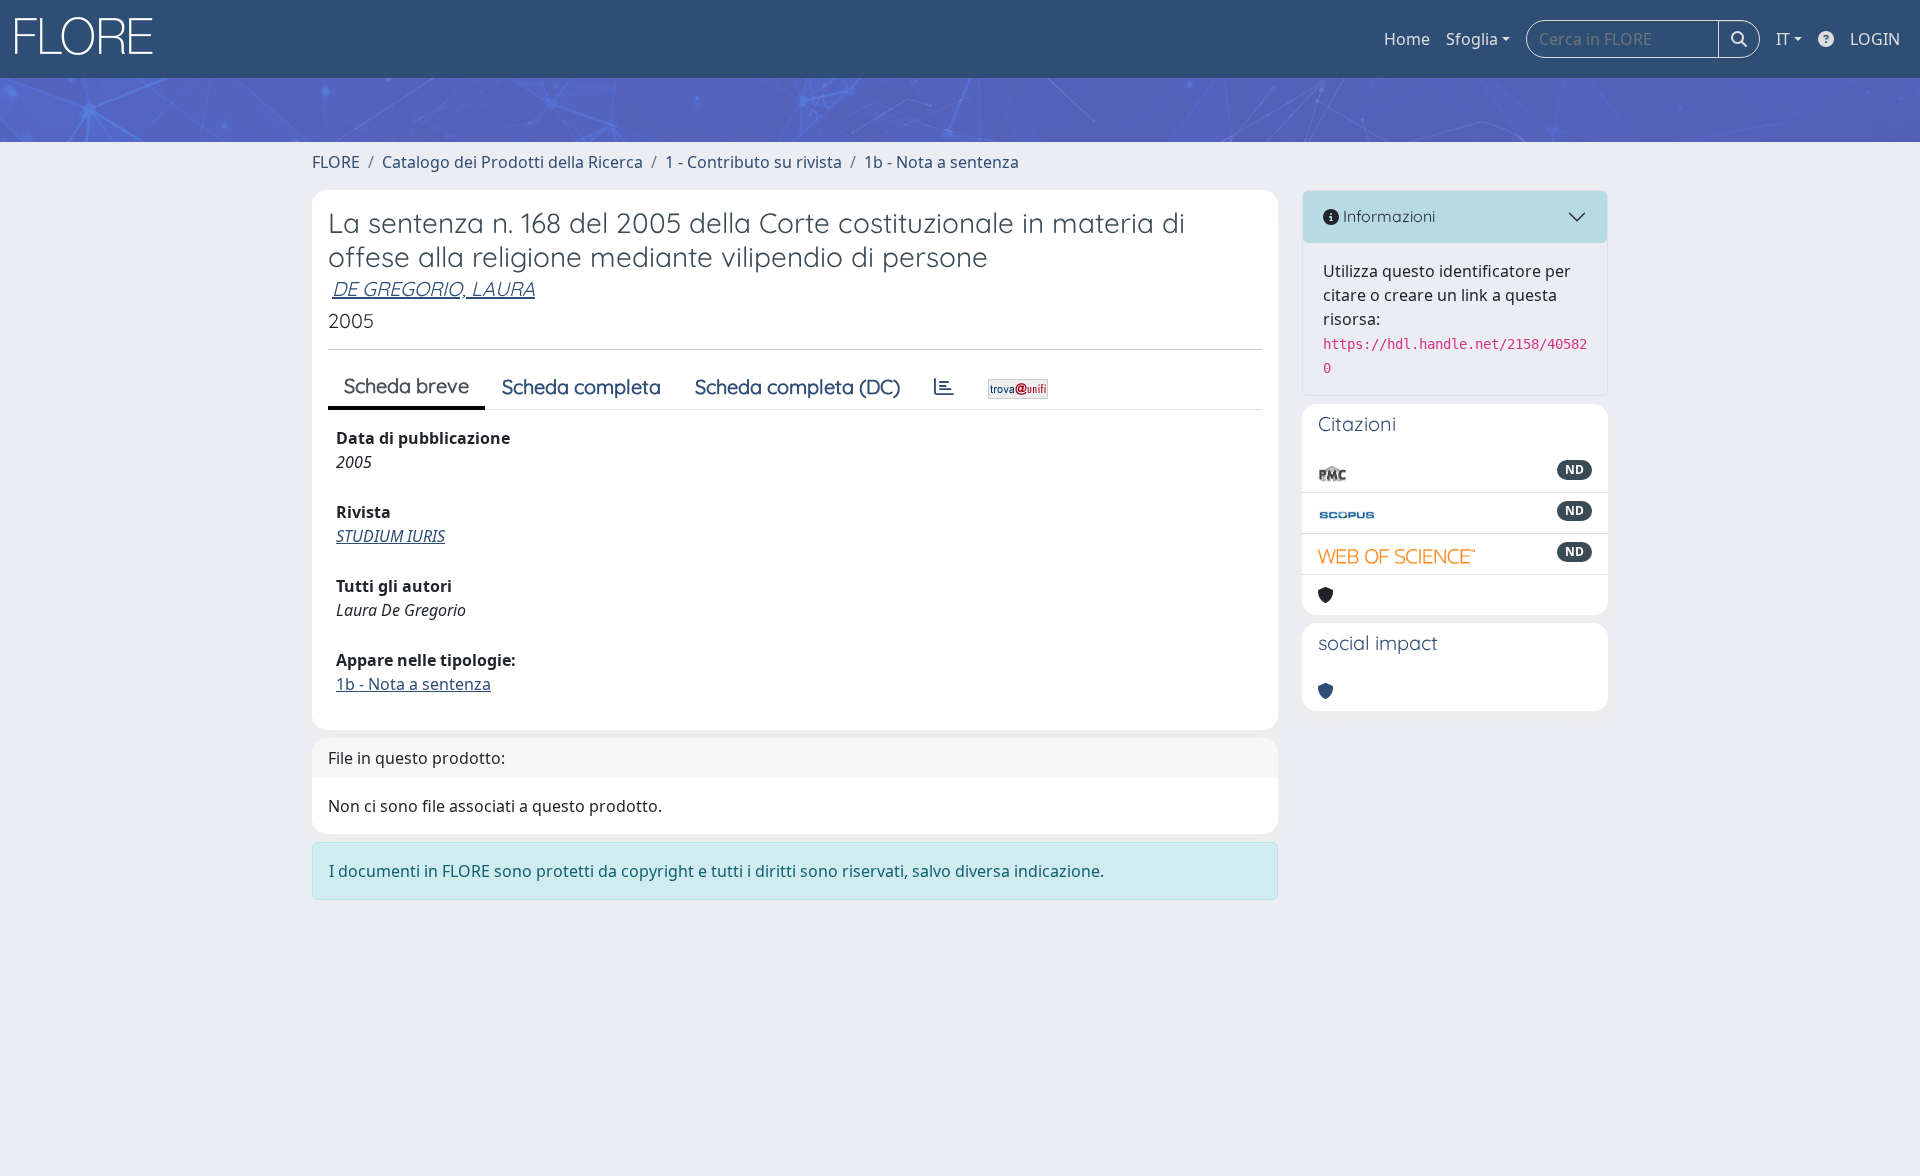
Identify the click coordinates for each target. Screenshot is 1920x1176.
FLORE (336, 162)
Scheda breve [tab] (406, 385)
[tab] (944, 387)
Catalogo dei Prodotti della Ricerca (512, 162)
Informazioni (1387, 216)
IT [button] (1783, 39)
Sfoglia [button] (1472, 39)
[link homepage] (91, 39)
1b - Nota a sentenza (941, 162)
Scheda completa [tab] (581, 386)
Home (1407, 39)
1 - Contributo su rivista (753, 162)
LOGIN (1875, 39)
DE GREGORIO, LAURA (433, 288)
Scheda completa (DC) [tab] (797, 386)
